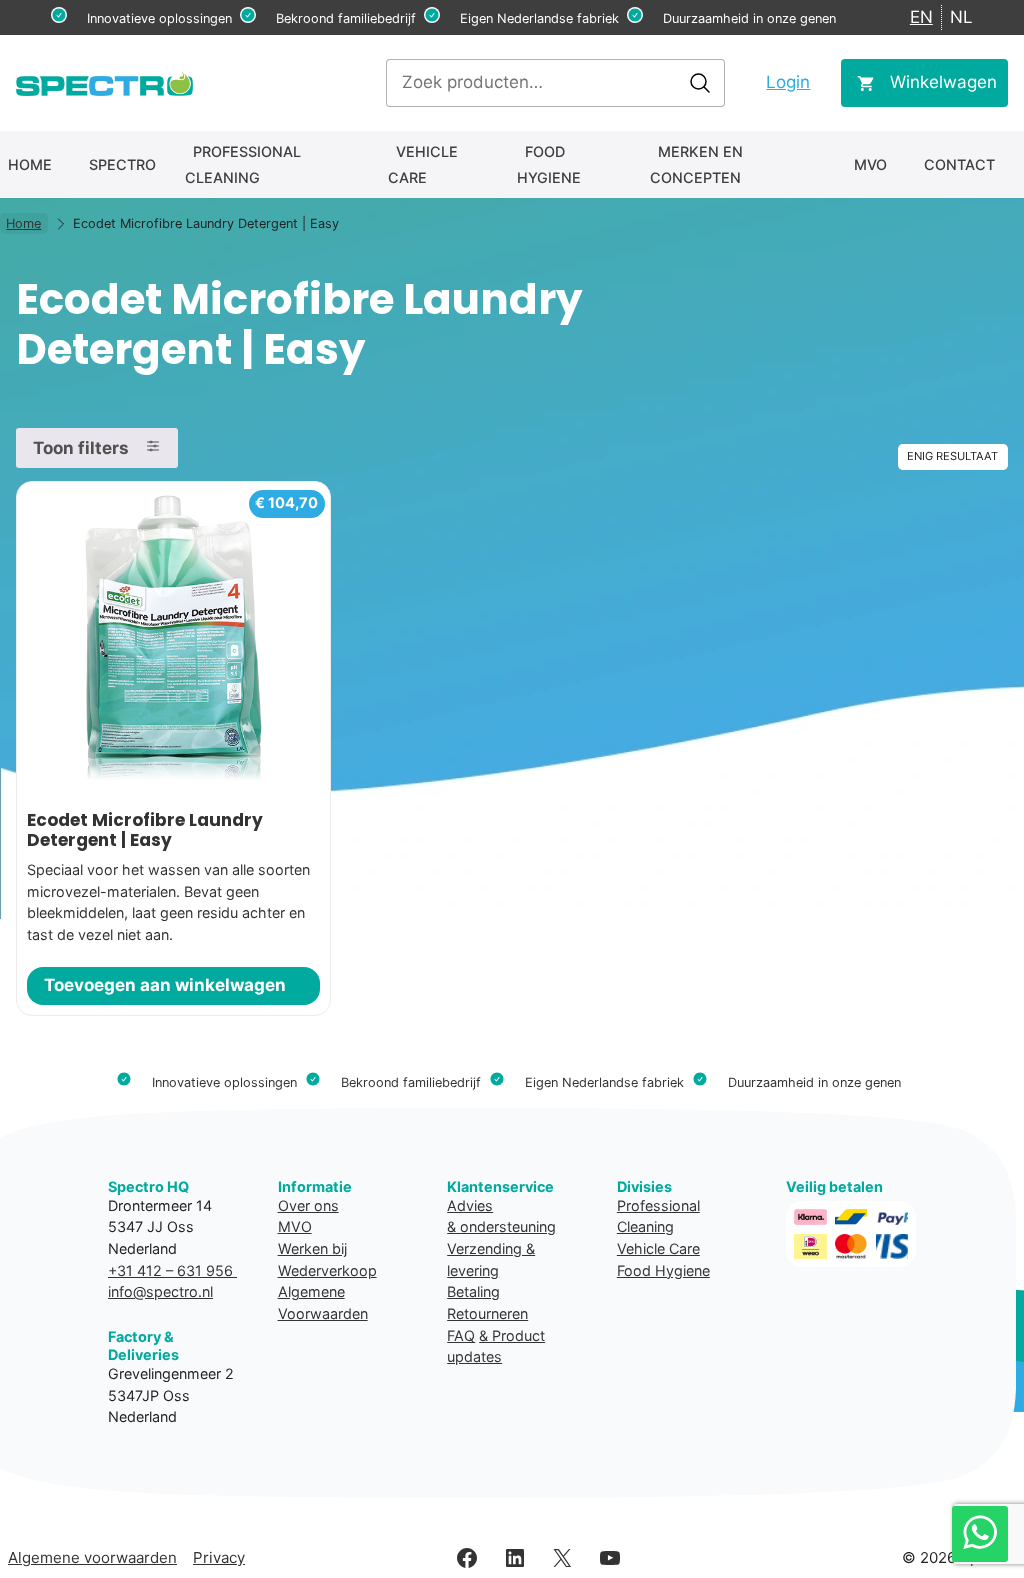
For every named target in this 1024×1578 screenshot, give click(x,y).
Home (30, 164)
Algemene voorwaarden (92, 1557)
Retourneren (487, 1313)
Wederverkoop (327, 1270)
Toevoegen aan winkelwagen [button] (165, 985)
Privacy (219, 1557)
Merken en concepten (696, 164)
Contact (959, 164)
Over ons (308, 1205)
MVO (870, 164)
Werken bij (312, 1248)
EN (921, 17)
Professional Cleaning (243, 164)
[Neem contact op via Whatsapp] (980, 1534)
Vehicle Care (423, 164)
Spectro (122, 164)
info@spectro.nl (160, 1291)
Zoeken (700, 83)
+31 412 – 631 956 (172, 1270)
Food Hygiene (549, 164)
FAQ (461, 1335)
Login (788, 82)
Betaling (473, 1291)
